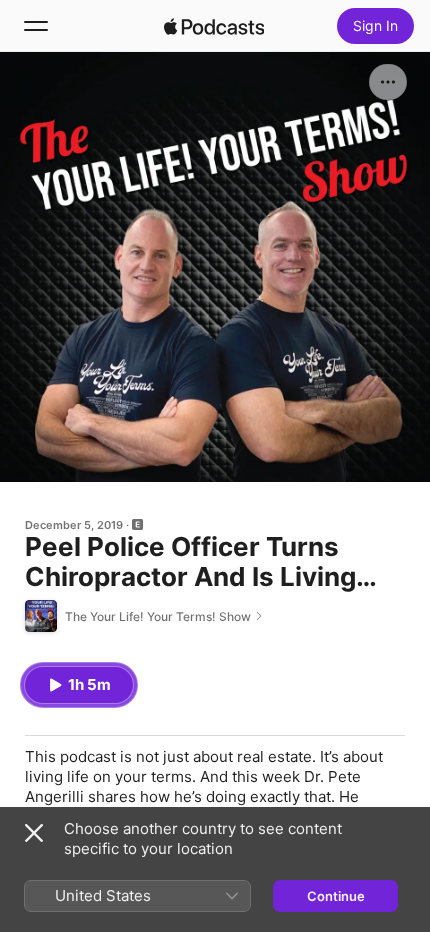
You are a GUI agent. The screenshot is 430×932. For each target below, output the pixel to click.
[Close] (34, 833)
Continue (336, 896)
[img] (214, 26)
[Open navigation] (36, 26)
